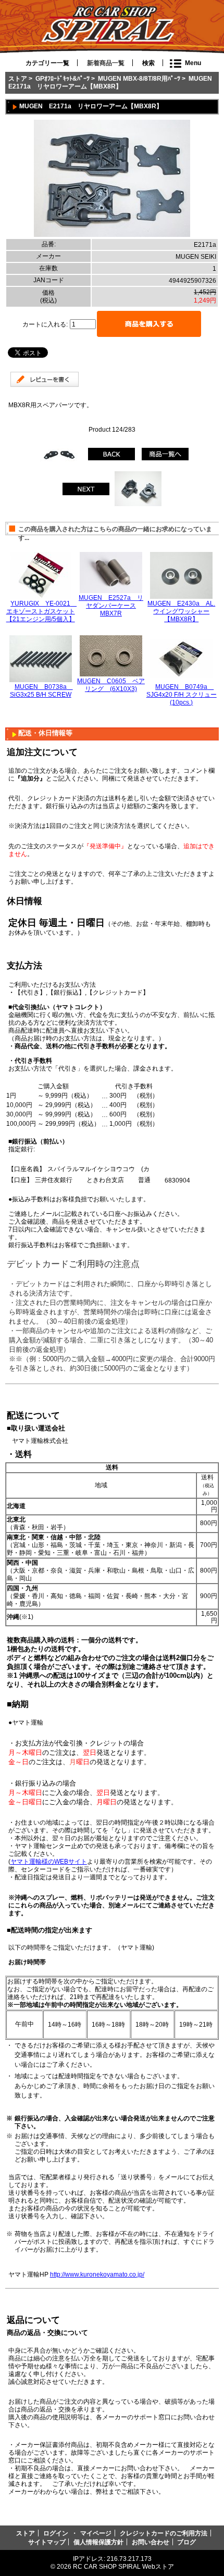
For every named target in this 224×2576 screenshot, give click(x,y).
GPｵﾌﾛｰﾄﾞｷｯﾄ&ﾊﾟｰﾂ (63, 78)
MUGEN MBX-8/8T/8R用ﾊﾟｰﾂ (139, 78)
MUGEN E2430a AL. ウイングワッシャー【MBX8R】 (181, 611)
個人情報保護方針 (98, 2542)
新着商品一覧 (106, 63)
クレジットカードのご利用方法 (164, 2533)
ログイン (56, 2533)
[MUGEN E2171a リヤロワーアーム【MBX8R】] (112, 235)
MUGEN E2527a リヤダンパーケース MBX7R (111, 605)
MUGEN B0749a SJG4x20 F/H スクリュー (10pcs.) (182, 694)
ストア (18, 78)
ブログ (186, 2542)
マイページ (96, 2533)
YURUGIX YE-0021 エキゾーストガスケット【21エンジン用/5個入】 (42, 611)
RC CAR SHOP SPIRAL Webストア (123, 2566)
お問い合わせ (151, 2542)
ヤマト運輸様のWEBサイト (49, 1861)
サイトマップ (47, 2542)
